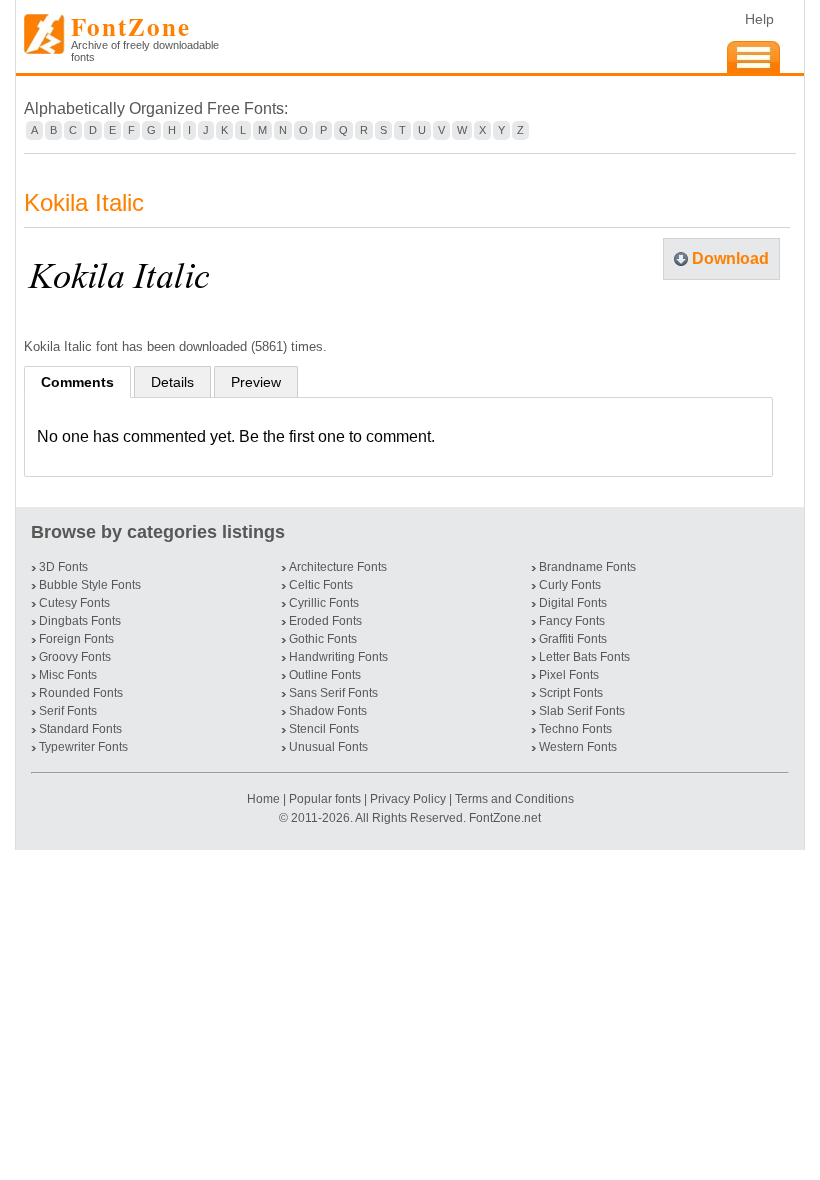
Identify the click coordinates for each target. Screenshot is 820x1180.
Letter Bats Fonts (584, 657)
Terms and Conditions (514, 799)
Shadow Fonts (328, 711)
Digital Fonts (573, 603)
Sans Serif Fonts (333, 693)
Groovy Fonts (75, 657)
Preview (256, 382)
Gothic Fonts (323, 639)
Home (265, 799)
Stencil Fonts (324, 729)
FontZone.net (505, 818)
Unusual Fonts (328, 747)
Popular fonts (325, 799)
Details (172, 382)
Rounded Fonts (81, 693)
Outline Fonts (325, 675)
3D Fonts (63, 567)
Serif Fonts (68, 711)
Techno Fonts (575, 729)
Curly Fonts (570, 585)
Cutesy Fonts (74, 603)
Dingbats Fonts (80, 621)
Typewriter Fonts (83, 747)
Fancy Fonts (572, 621)
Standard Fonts (80, 729)
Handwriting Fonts (338, 657)
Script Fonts (571, 693)
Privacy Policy (408, 799)
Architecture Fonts (338, 567)
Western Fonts (578, 747)
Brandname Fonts (587, 567)
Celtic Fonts (321, 585)
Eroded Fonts (325, 621)
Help (759, 19)
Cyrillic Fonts (324, 603)
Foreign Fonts (76, 639)
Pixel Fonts (569, 675)
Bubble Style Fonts (90, 585)
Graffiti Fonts (573, 639)
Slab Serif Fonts (582, 711)
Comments (77, 382)
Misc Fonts (68, 675)
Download (730, 258)
